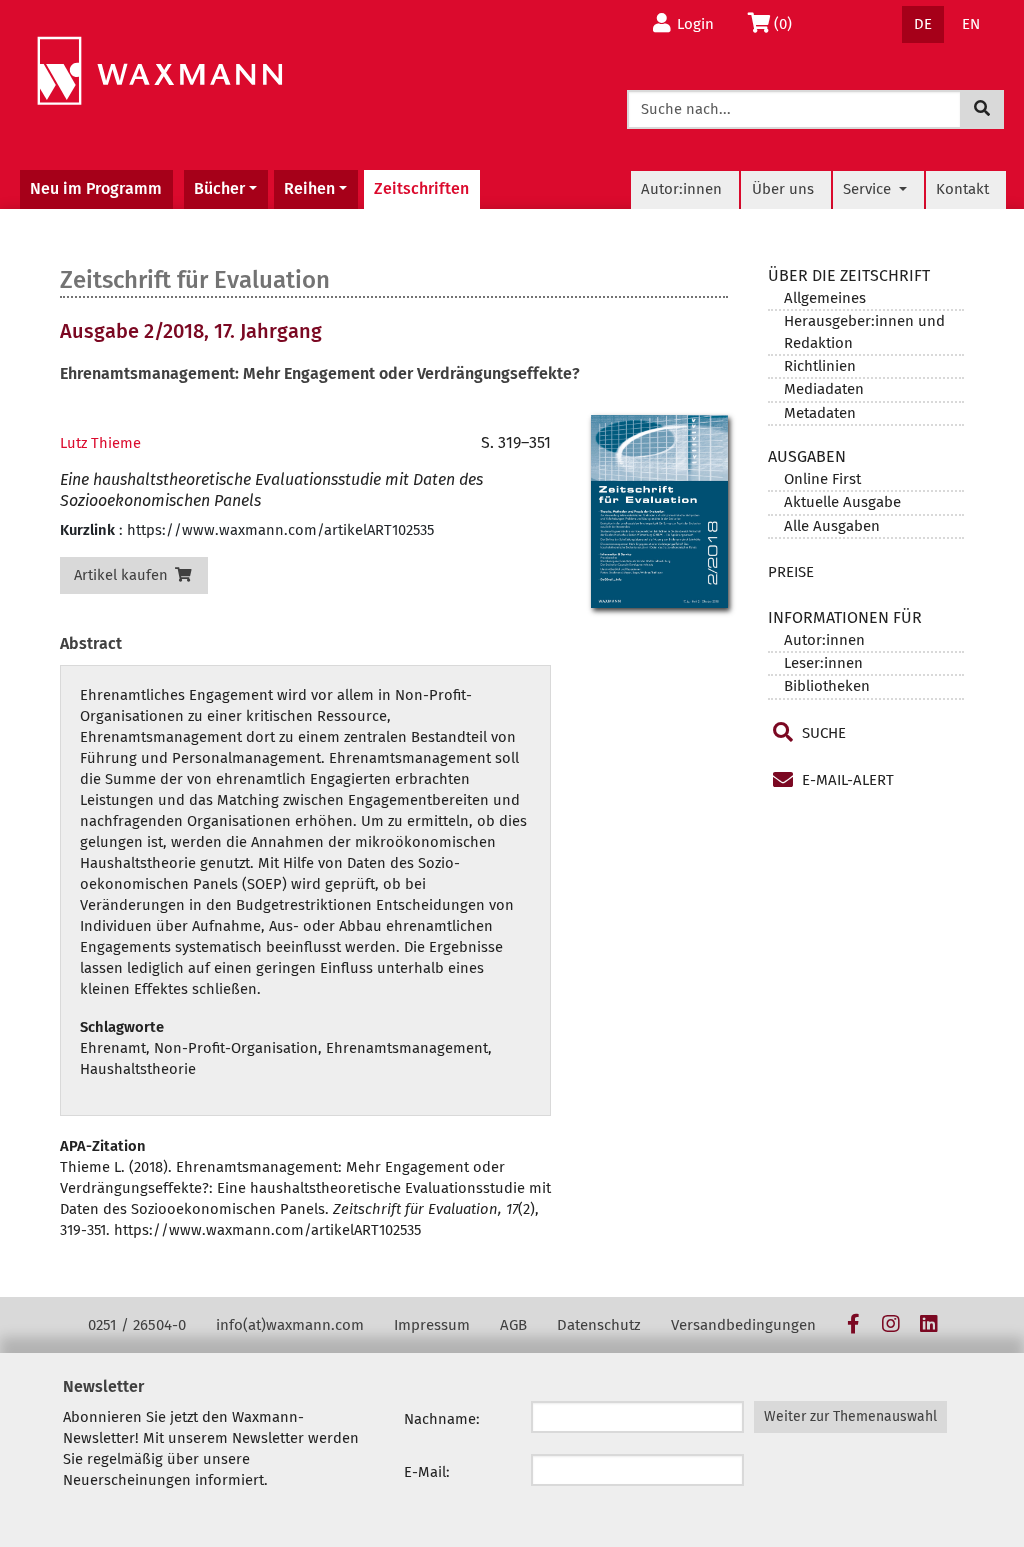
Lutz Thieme (100, 443)
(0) (788, 23)
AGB (513, 1325)
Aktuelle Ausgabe (842, 502)
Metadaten (820, 413)
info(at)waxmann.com (290, 1325)
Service (869, 189)
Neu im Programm (96, 188)
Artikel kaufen (123, 575)
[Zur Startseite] (159, 71)
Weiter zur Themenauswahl (850, 1416)
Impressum (432, 1325)
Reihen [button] (309, 188)
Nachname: (442, 1419)
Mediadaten (824, 389)
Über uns (783, 189)
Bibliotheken (827, 686)
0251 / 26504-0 (137, 1325)
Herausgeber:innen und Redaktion (864, 331)
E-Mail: (427, 1472)
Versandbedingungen (743, 1325)
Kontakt (962, 189)
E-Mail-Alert (846, 780)
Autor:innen (681, 189)
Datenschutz (599, 1325)
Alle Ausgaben (832, 526)
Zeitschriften (421, 188)
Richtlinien (820, 366)
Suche (822, 733)
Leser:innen (823, 663)
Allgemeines (825, 298)
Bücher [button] (219, 188)
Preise (791, 572)
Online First (822, 479)
